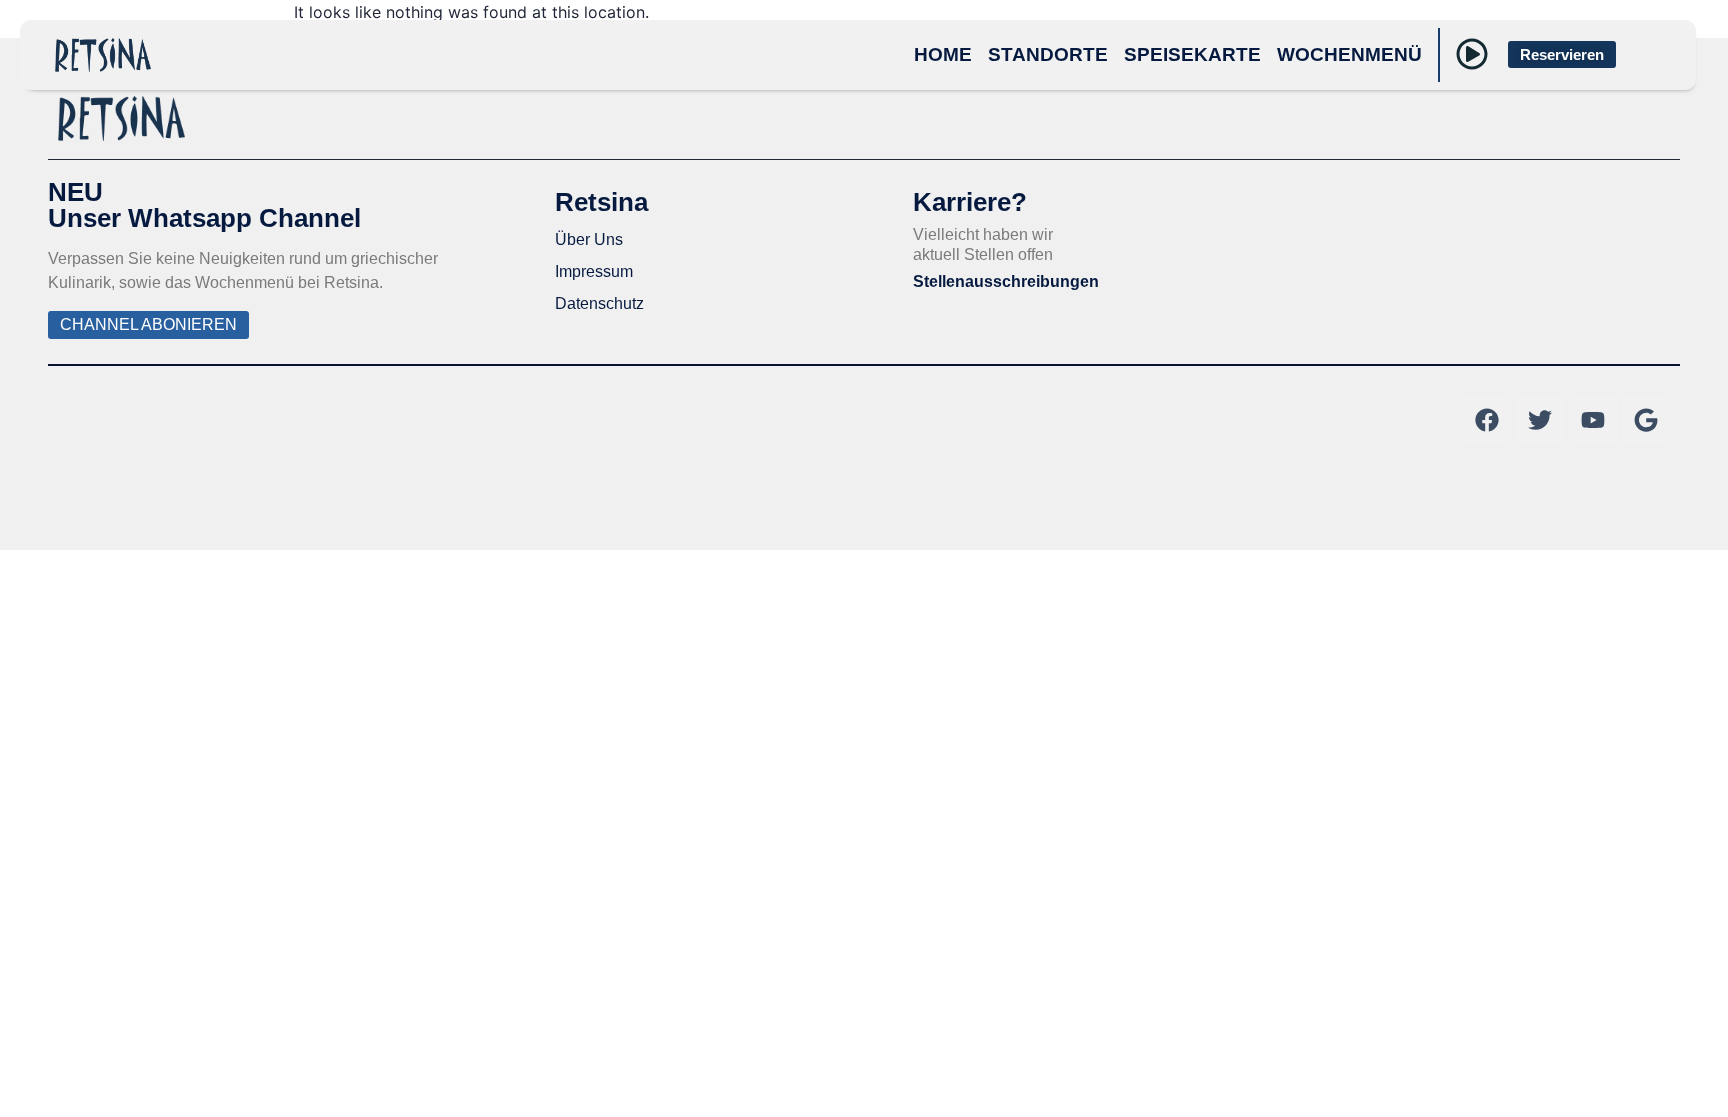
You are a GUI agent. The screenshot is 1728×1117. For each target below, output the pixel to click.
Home (943, 54)
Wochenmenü (1349, 54)
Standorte (1048, 54)
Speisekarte (1192, 54)
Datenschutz (599, 303)
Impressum (594, 271)
